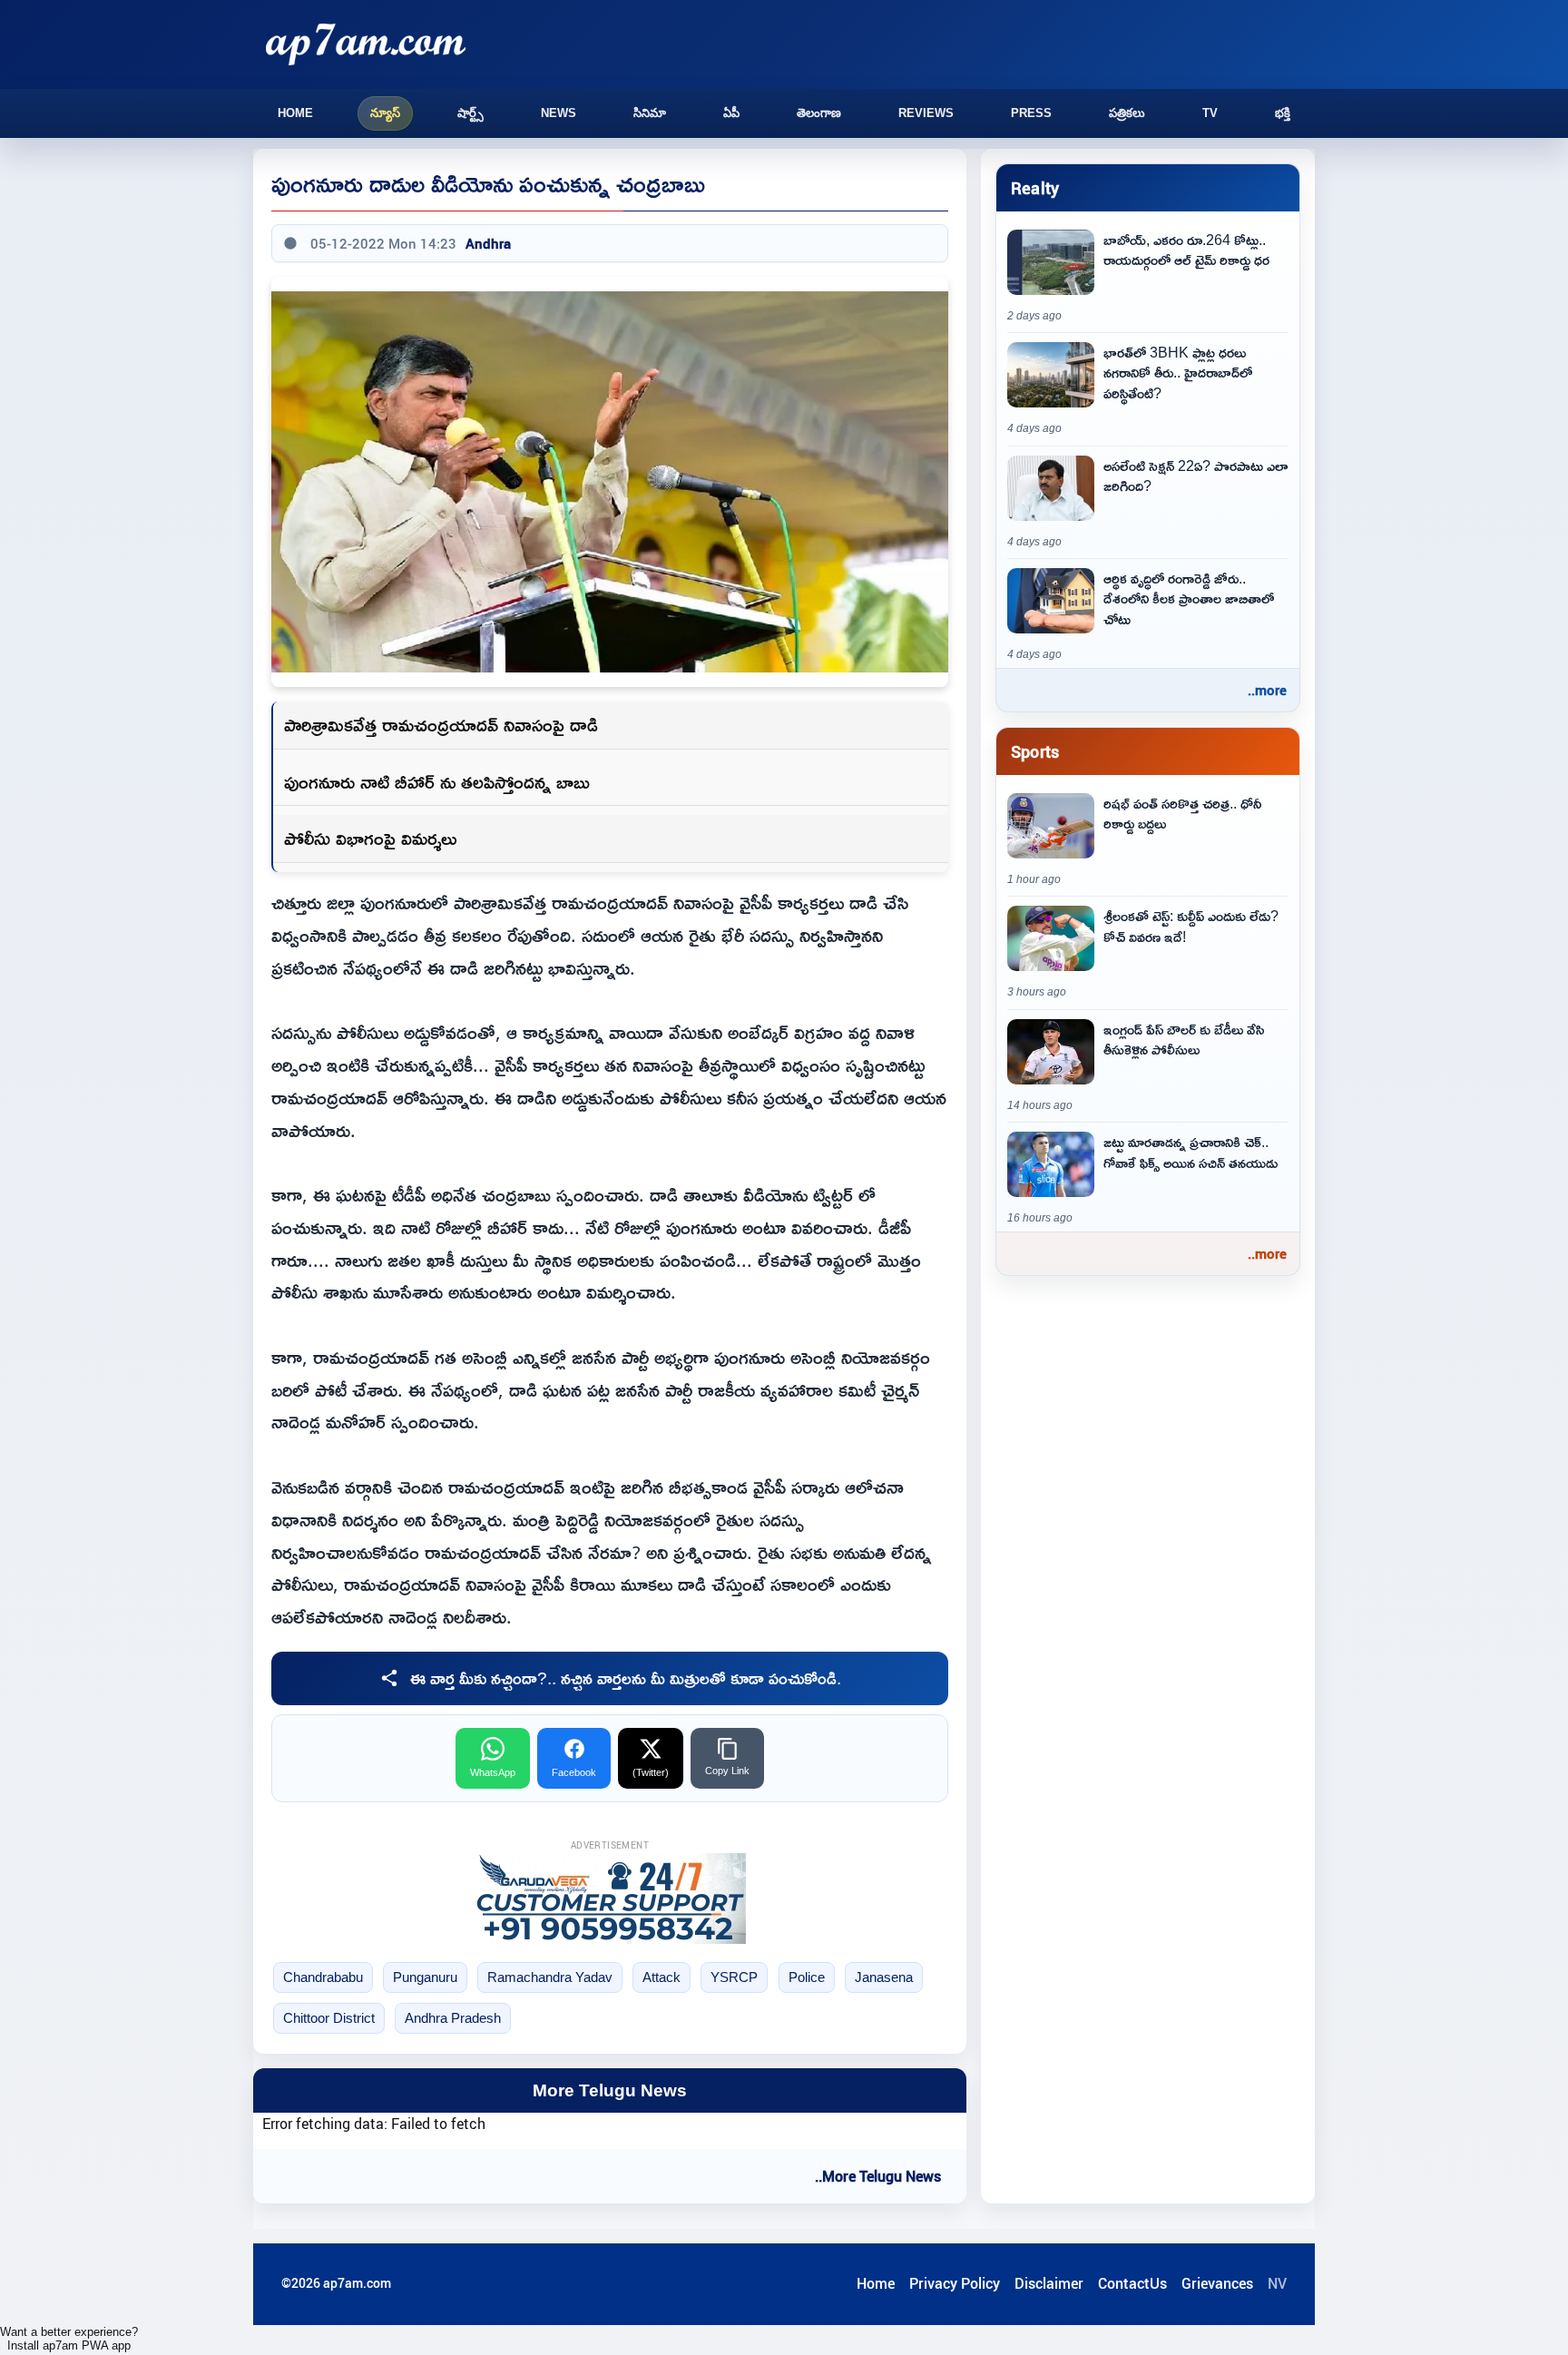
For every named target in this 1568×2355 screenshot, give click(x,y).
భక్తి (1283, 113)
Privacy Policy (955, 2283)
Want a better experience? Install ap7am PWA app (69, 2339)
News (559, 113)
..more (1267, 690)
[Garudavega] (610, 1899)
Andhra (488, 243)
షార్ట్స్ (470, 113)
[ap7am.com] (366, 44)
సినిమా (650, 113)
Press (1031, 113)
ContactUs (1132, 2283)
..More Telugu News (878, 2176)
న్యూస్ (385, 113)
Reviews (926, 113)
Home (295, 113)
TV (1210, 113)
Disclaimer (1049, 2283)
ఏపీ (731, 113)
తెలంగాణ (819, 113)
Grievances (1217, 2283)
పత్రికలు (1127, 113)
